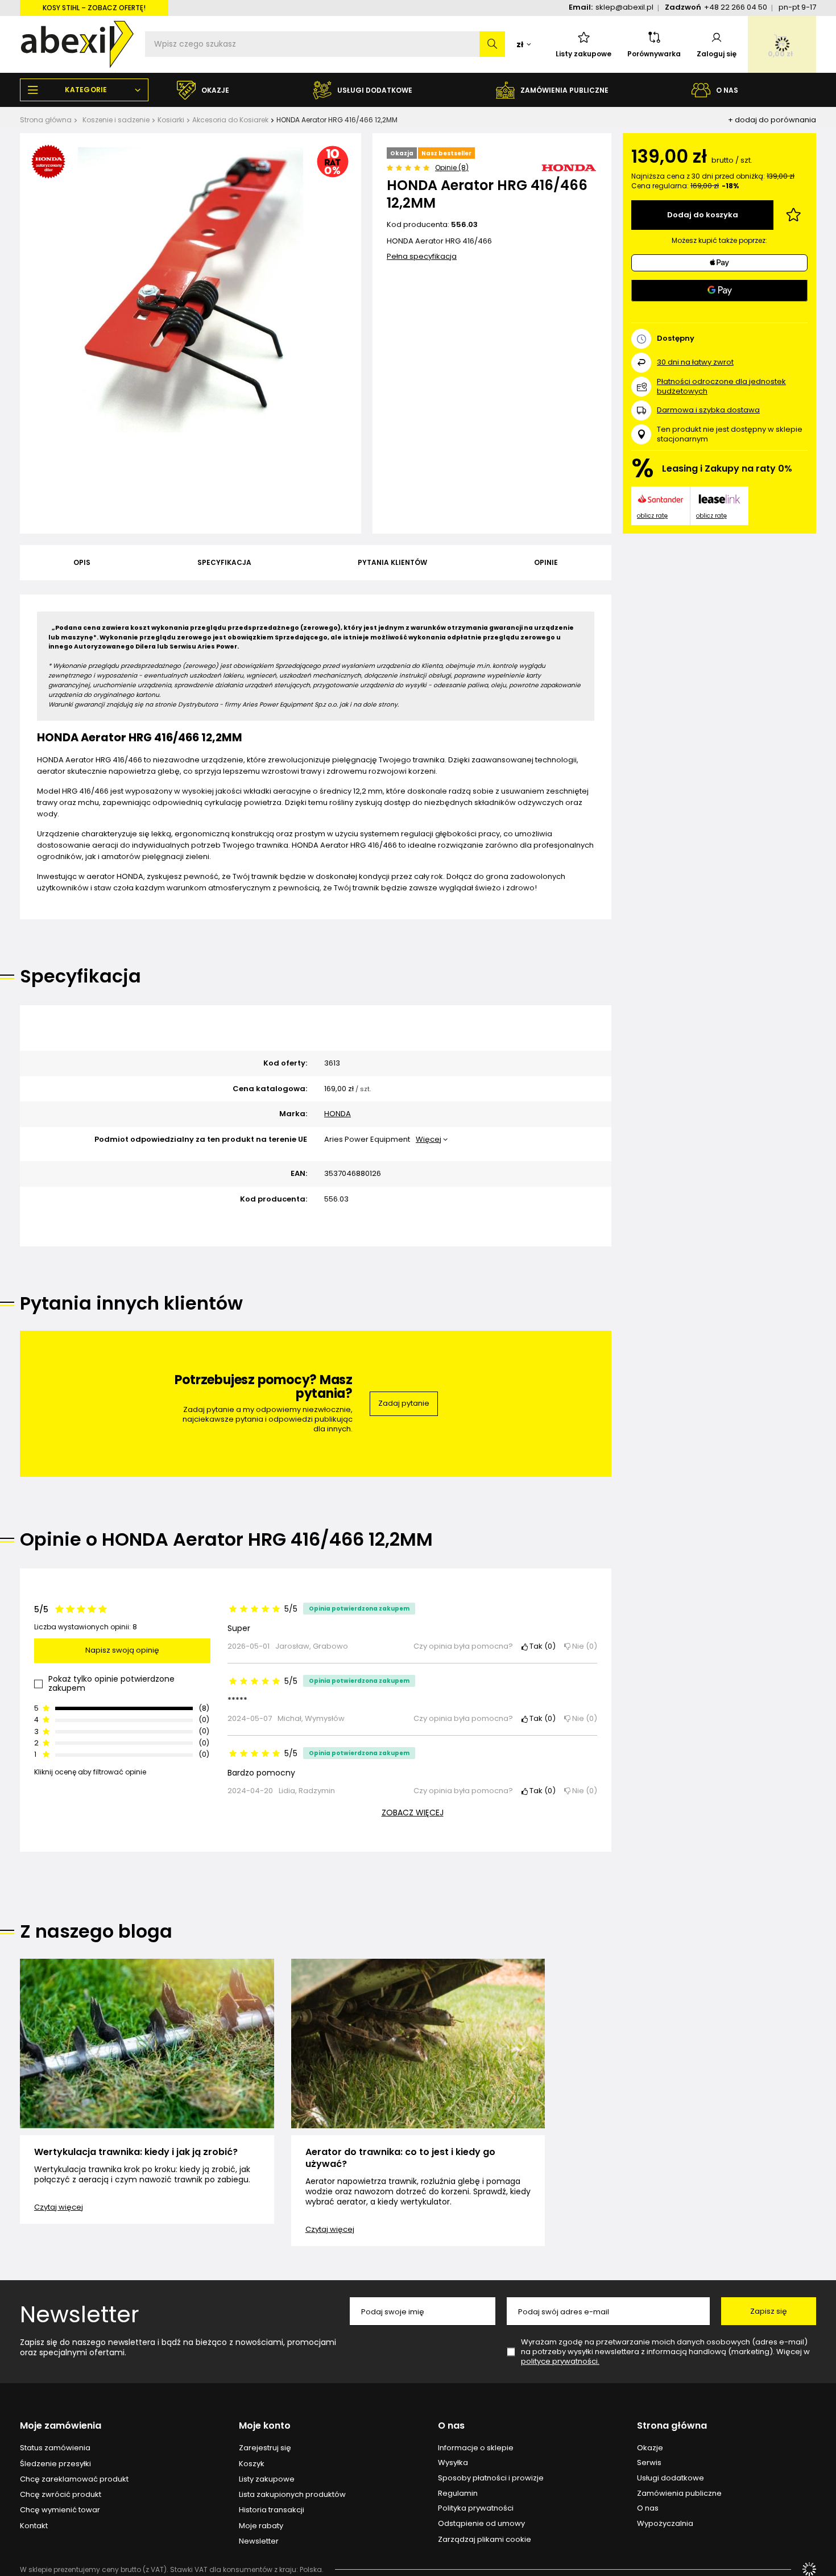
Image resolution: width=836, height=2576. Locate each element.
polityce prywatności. (560, 2361)
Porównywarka (654, 54)
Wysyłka (453, 2463)
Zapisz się (769, 2311)
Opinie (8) (452, 168)
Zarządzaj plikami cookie (485, 2539)
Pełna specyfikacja (422, 256)
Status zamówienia (55, 2448)
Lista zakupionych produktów (292, 2495)
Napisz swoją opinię (122, 1650)
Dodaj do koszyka (703, 215)
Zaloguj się (717, 54)
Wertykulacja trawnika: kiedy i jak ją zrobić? (136, 2152)
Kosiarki (171, 120)
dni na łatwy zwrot (695, 362)
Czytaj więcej (59, 2207)
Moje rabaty (261, 2526)
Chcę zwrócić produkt (61, 2495)
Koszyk (252, 2464)
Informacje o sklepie (476, 2448)
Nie (582, 1647)
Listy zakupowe (583, 54)
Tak (540, 1647)
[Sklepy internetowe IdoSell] (809, 2569)
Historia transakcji (272, 2510)
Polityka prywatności (476, 2508)
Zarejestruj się (265, 2448)
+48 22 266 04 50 (736, 7)
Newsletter (80, 2314)
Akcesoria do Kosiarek (230, 120)
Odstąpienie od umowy (481, 2524)
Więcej (429, 1139)
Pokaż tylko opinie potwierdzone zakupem (111, 1684)
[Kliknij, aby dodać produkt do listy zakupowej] (793, 215)
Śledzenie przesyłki (55, 2464)
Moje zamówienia (61, 2426)
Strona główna (46, 120)
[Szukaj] (492, 44)
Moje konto (265, 2426)
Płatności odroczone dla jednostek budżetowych (721, 386)
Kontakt (34, 2526)
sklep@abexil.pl (624, 7)
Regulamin (458, 2494)
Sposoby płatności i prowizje (491, 2478)
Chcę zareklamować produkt (74, 2479)
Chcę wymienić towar (60, 2510)
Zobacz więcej (413, 1813)
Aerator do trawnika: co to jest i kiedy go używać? (400, 2158)
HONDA (338, 1114)
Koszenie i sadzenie (116, 120)
